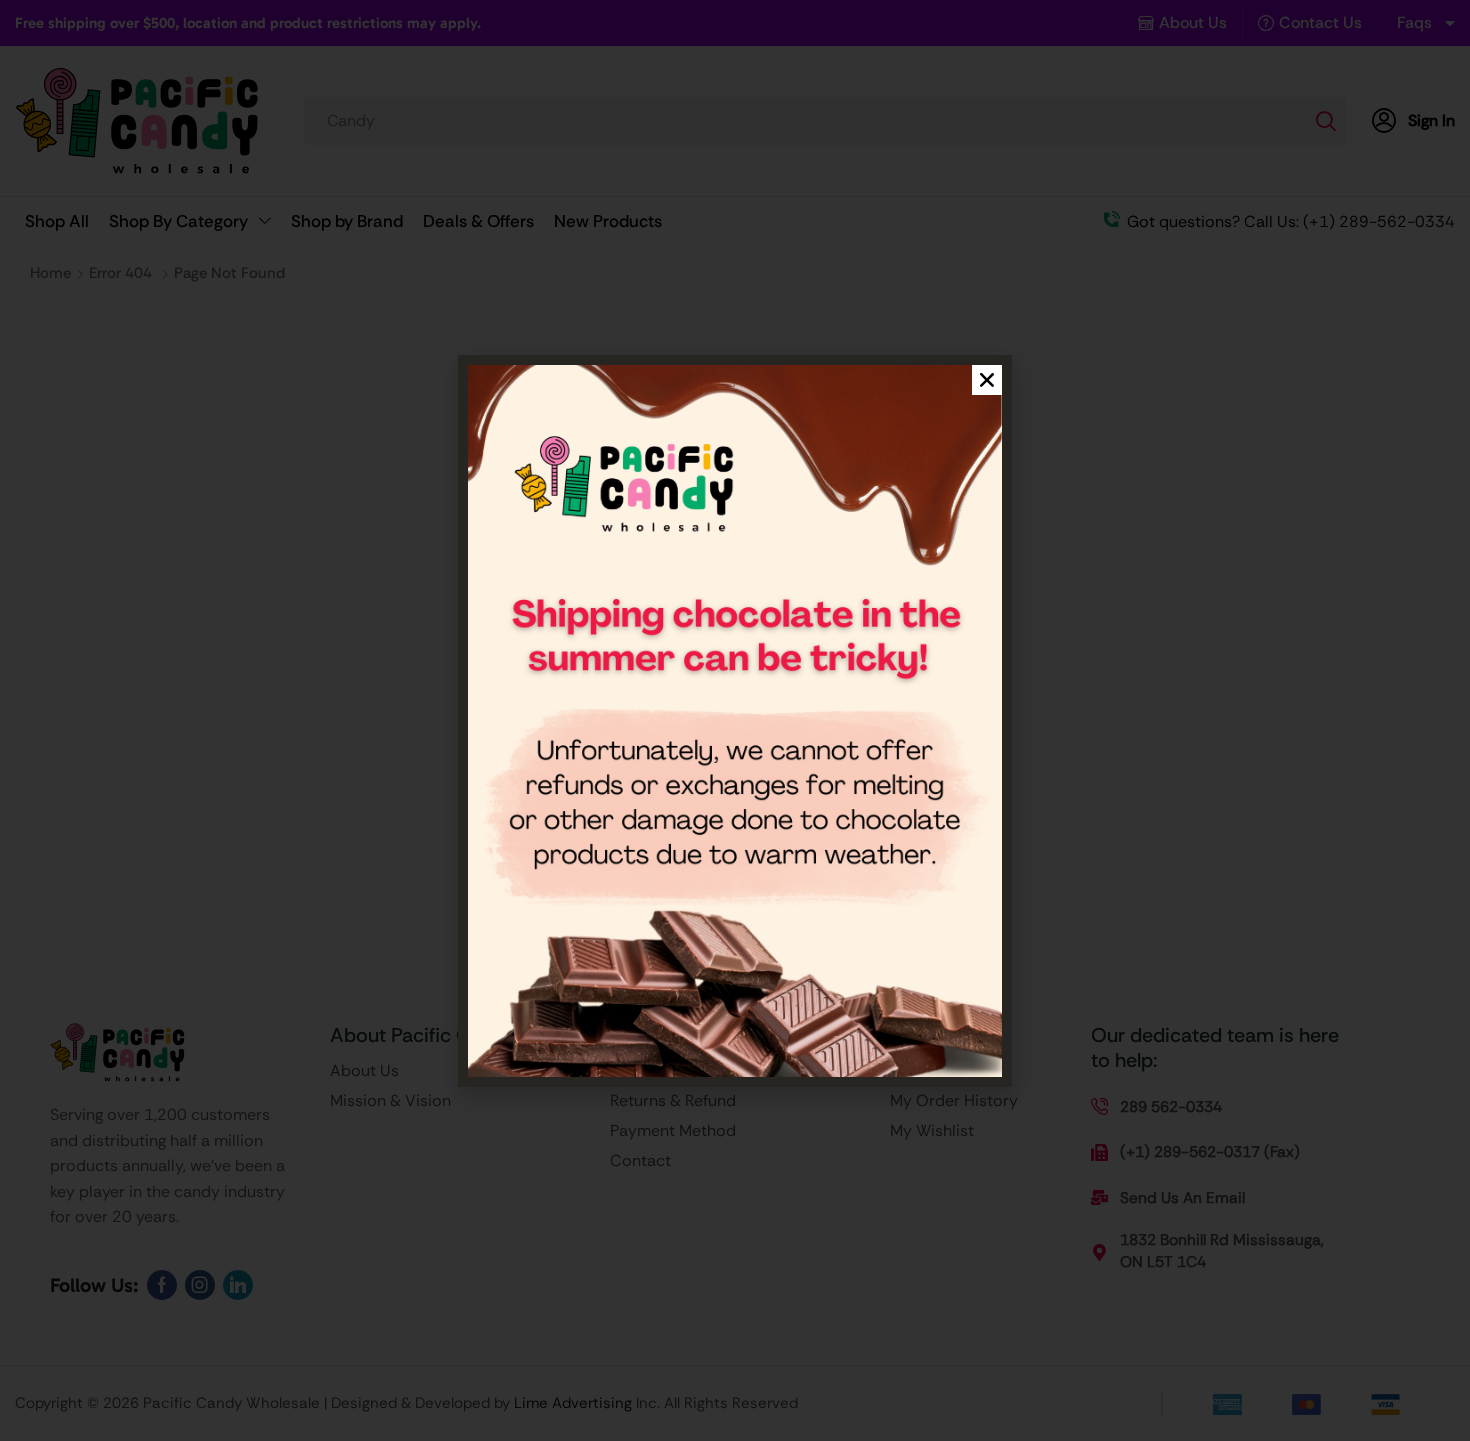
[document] (735, 720)
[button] (987, 380)
